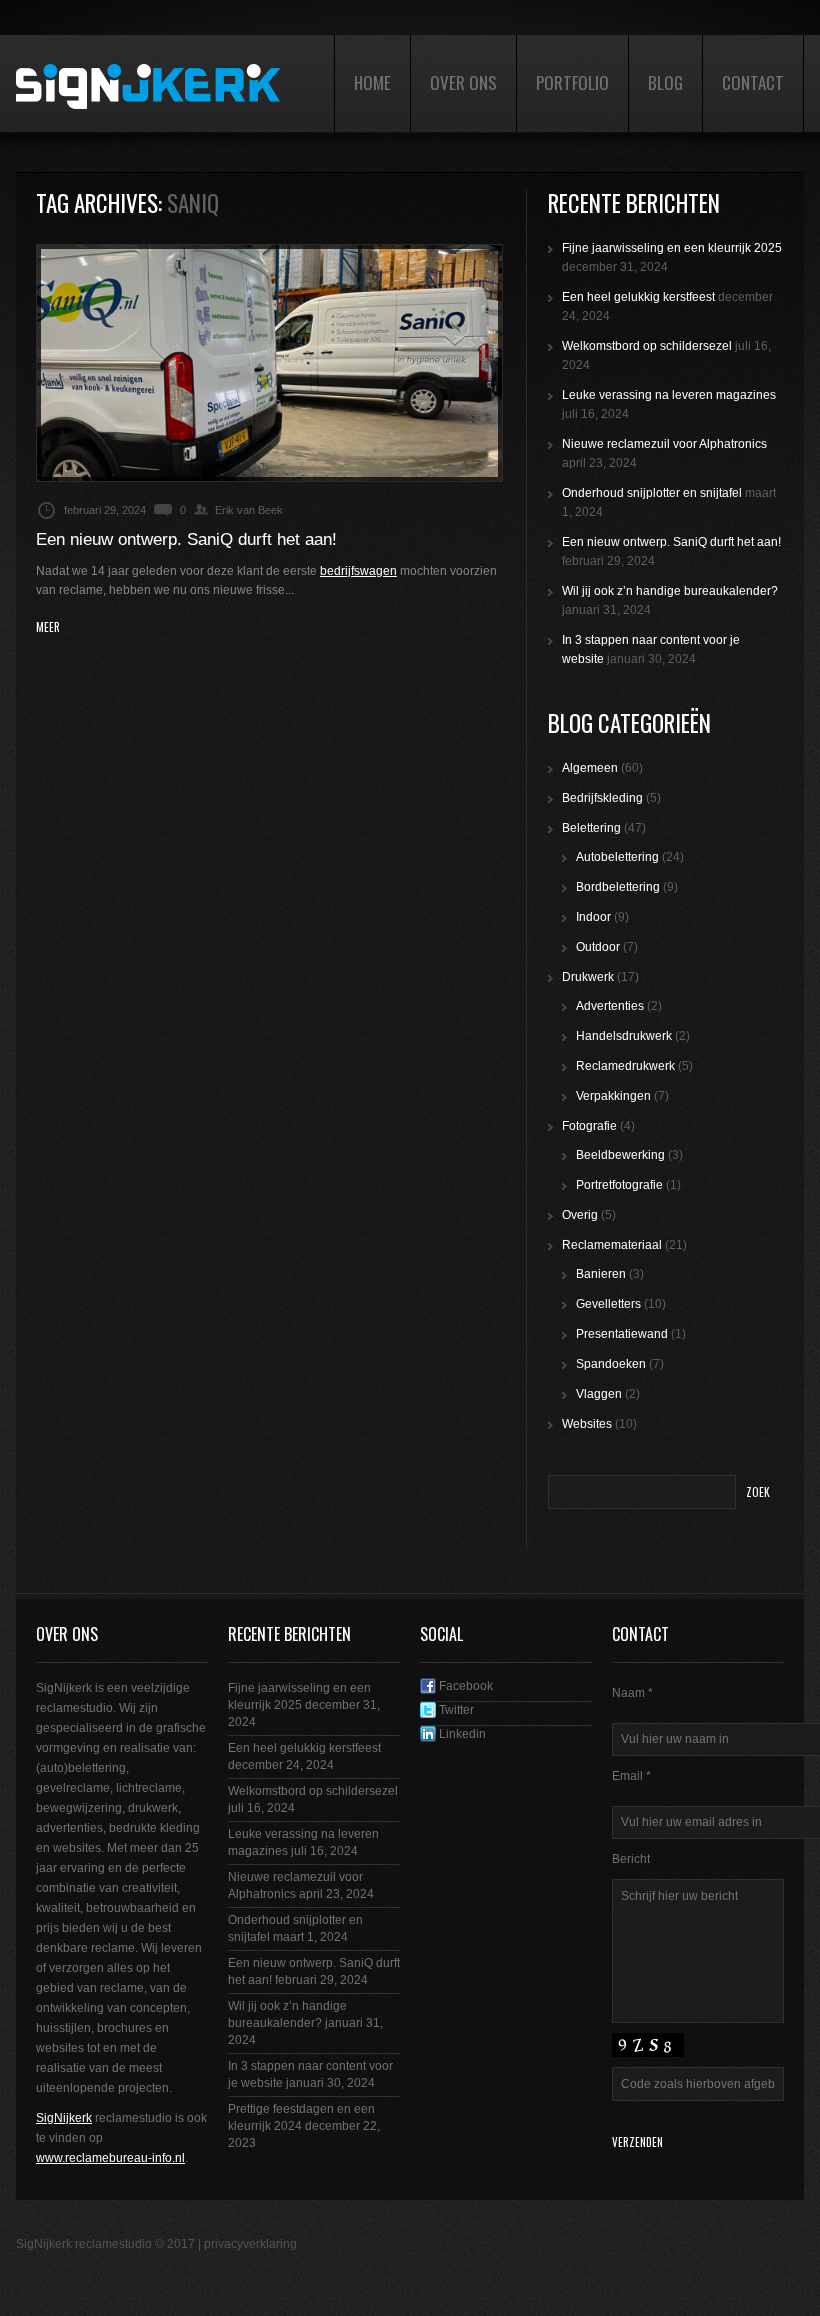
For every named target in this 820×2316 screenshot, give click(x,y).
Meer (48, 627)
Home (372, 82)
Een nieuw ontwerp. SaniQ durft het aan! (186, 539)
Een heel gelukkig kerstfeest (638, 297)
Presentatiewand (622, 1334)
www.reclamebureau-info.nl (110, 2158)
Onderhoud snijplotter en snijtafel (652, 493)
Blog (665, 82)
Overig (580, 1215)
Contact (753, 82)
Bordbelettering (618, 887)
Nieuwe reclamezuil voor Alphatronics (664, 444)
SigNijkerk (64, 2118)
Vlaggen (599, 1394)
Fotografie (589, 1126)
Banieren (601, 1274)
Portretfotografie (619, 1185)
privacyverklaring (250, 2244)
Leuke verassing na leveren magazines (669, 395)
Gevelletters (608, 1304)
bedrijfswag (351, 571)
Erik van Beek (249, 510)
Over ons (463, 82)
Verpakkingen (613, 1096)
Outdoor (598, 947)
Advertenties (610, 1006)
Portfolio (572, 82)
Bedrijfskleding (602, 798)
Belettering (591, 828)
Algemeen (590, 768)
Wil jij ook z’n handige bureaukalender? (670, 591)
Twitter (455, 1710)
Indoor (593, 917)
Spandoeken (611, 1364)
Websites (587, 1424)
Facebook (464, 1686)
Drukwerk (588, 977)
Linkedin (461, 1734)
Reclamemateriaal (612, 1245)
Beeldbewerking (620, 1155)
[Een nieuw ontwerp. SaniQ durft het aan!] (269, 363)
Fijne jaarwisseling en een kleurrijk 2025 (672, 248)
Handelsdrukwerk (624, 1036)
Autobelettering (617, 857)
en (390, 571)
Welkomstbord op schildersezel (647, 346)
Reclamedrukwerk (625, 1066)
